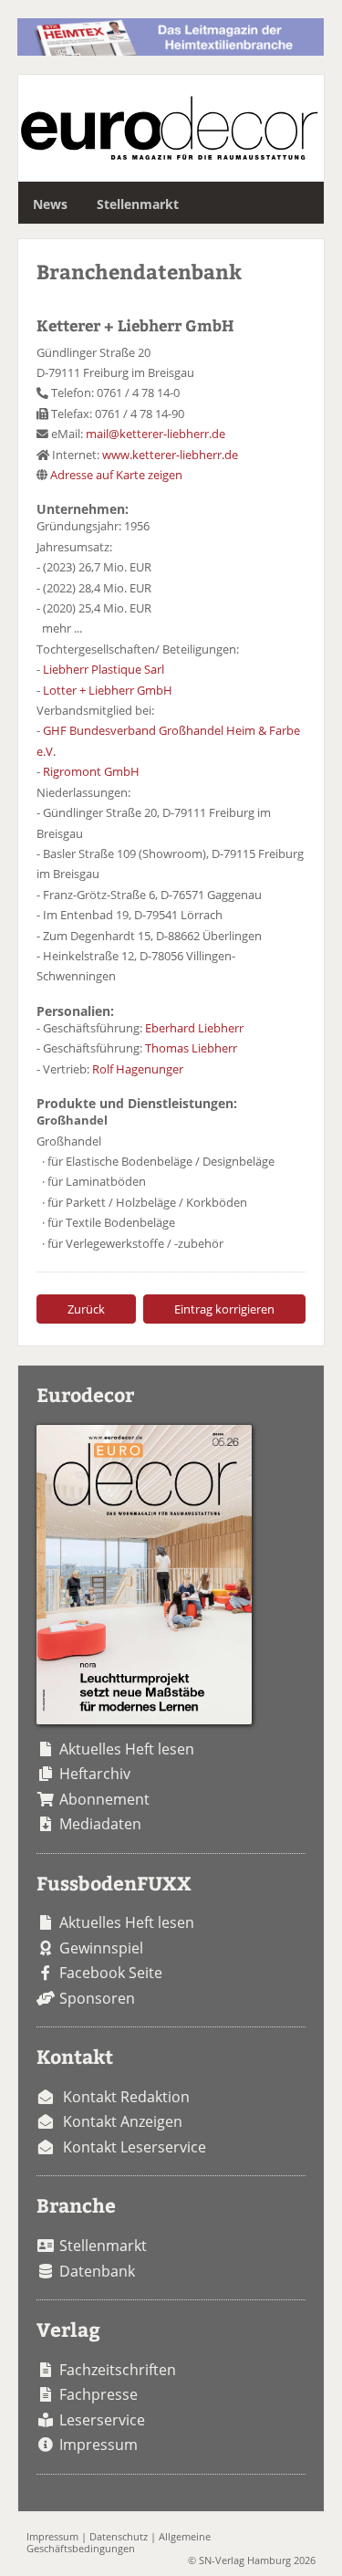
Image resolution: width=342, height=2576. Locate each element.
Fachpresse (98, 2394)
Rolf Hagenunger (138, 1069)
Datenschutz (119, 2536)
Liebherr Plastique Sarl (104, 669)
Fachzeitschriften (118, 2370)
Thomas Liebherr (191, 1048)
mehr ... (62, 628)
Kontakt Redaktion (126, 2097)
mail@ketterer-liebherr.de (155, 434)
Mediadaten (100, 1824)
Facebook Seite (111, 1973)
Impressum (98, 2445)
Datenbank (97, 2271)
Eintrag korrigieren (224, 1309)
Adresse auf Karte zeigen (116, 475)
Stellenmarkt (138, 204)
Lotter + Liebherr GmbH (108, 690)
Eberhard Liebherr (194, 1028)
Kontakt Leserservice (135, 2147)
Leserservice (102, 2420)
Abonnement (104, 1799)
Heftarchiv (95, 1774)
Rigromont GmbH (91, 771)
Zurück (86, 1309)
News (50, 204)
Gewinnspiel (101, 1948)
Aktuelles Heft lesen (127, 1749)
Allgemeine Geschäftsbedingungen (119, 2542)
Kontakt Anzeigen (123, 2121)
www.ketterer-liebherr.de (170, 455)
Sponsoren (97, 1998)
